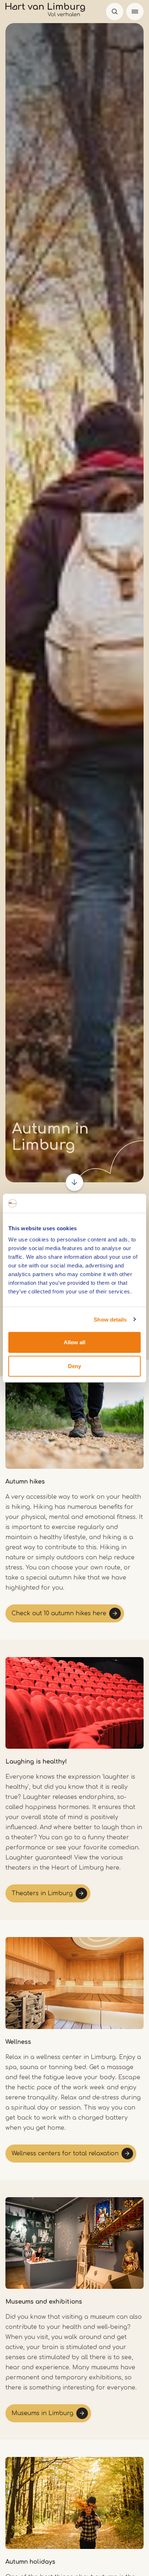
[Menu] (135, 12)
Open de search (115, 12)
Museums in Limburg (42, 2413)
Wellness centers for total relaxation (65, 2154)
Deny (74, 1366)
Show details (110, 1319)
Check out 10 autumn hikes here (59, 1613)
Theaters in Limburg (42, 1893)
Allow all (74, 1342)
